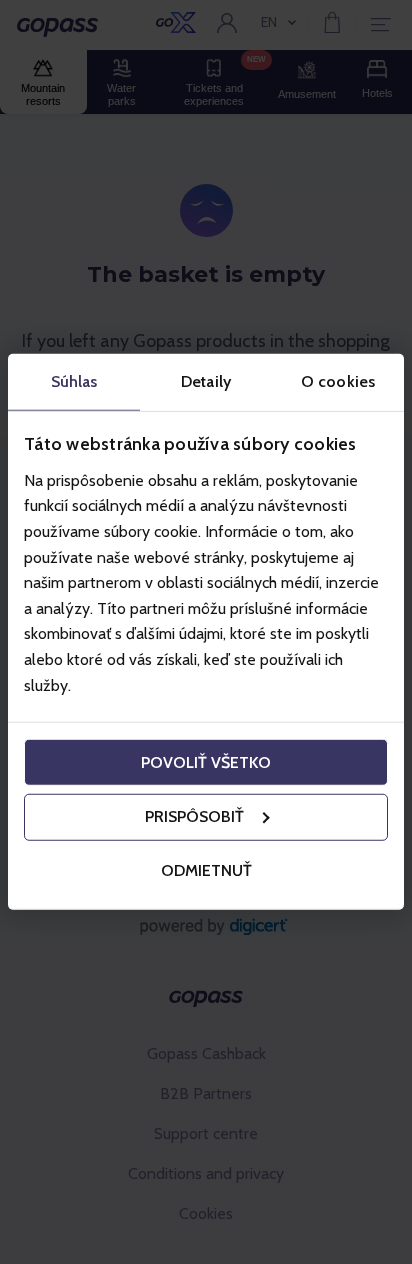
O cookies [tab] (338, 381)
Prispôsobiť (194, 816)
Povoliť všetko (206, 761)
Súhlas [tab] (74, 381)
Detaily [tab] (206, 381)
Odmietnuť (206, 870)
